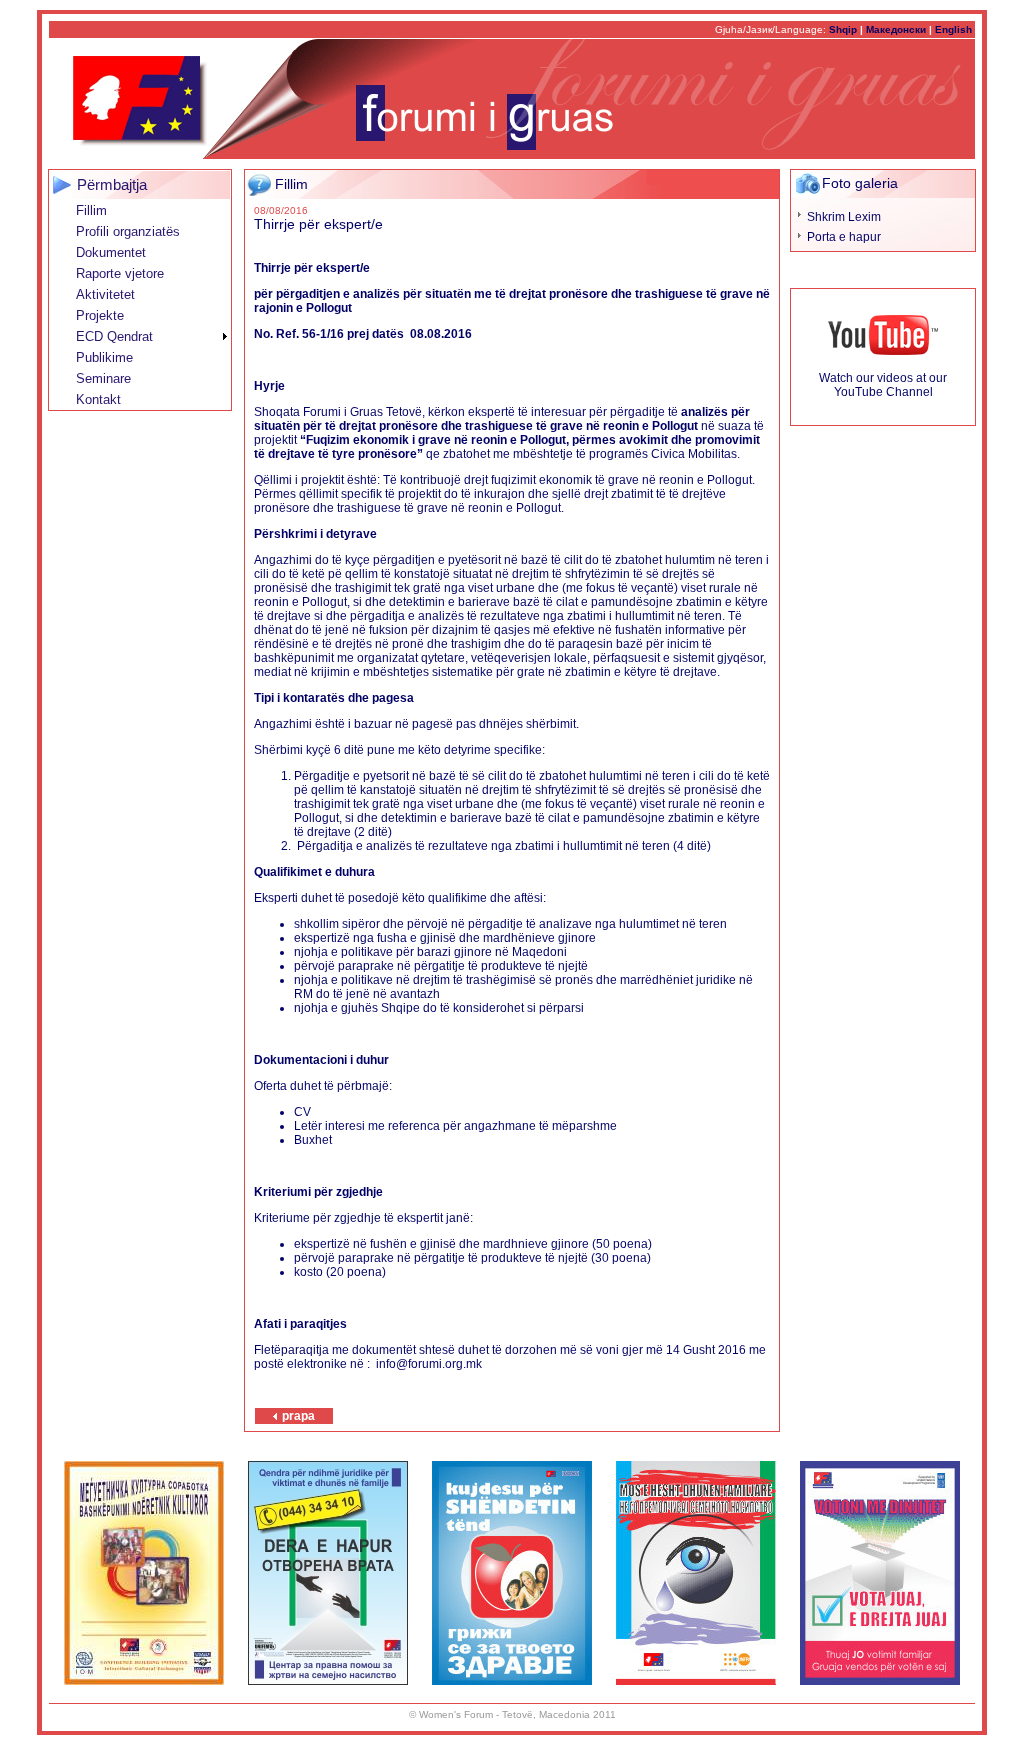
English (953, 29)
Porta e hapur (844, 237)
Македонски (896, 29)
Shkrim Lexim (844, 217)
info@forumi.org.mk (429, 1364)
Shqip (843, 29)
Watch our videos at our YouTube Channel (883, 385)
